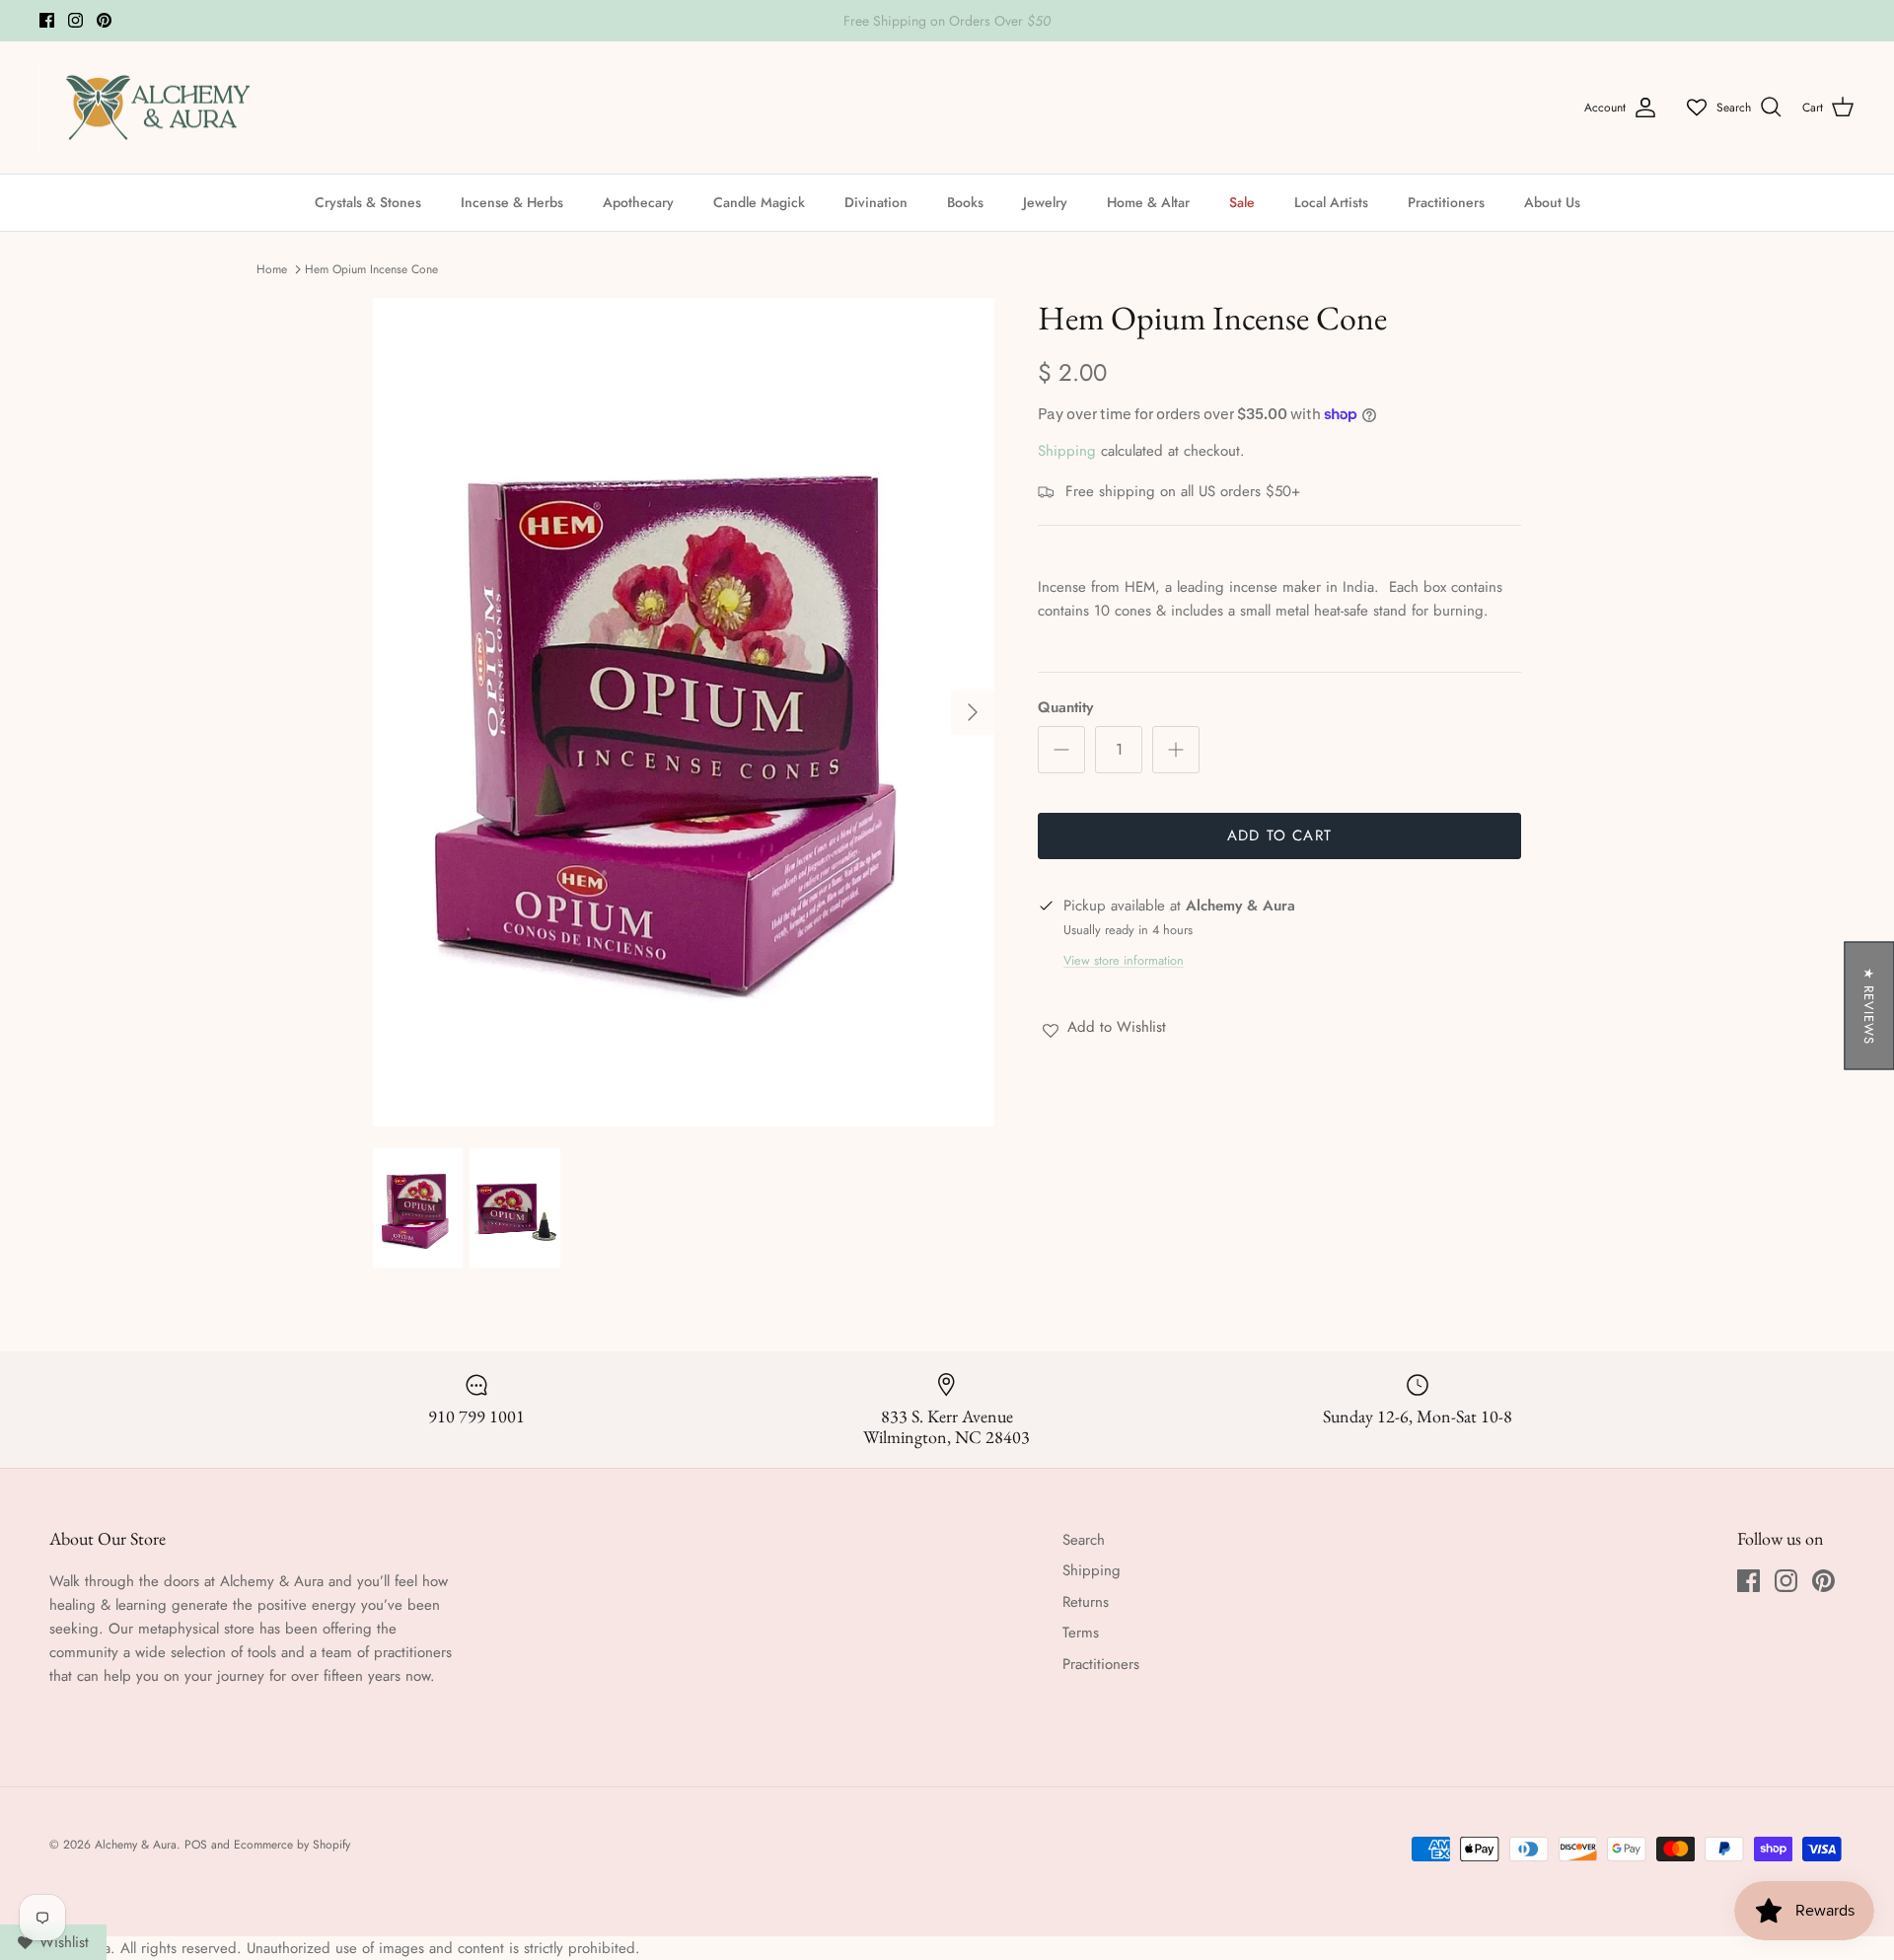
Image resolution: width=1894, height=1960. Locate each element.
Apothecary (638, 202)
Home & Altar (1148, 202)
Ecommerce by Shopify (292, 1845)
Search (1084, 1540)
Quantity (1065, 708)
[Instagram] (75, 20)
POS (196, 1845)
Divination (876, 202)
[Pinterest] (104, 20)
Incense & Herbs (512, 202)
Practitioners (1446, 202)
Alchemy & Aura (136, 1845)
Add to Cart (1279, 835)
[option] (684, 712)
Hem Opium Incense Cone (371, 269)
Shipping (1067, 451)
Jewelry (1045, 202)
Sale (1242, 202)
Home (272, 269)
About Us (1552, 202)
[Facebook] (47, 20)
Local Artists (1331, 202)
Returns (1086, 1602)
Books (965, 202)
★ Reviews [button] (1869, 1005)
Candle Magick (759, 202)
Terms (1081, 1633)
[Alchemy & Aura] (158, 108)
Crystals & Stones (368, 202)
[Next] (973, 712)
